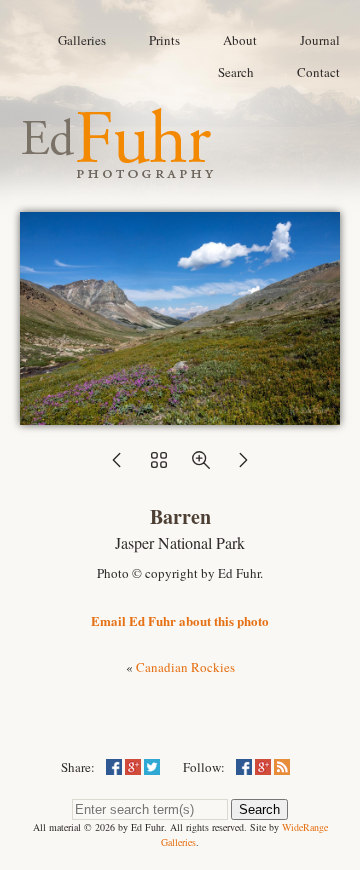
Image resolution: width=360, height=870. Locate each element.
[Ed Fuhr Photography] (118, 170)
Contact (318, 72)
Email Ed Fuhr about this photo (180, 620)
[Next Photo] (243, 466)
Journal (320, 40)
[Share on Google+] (133, 767)
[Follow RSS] (282, 767)
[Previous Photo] (117, 466)
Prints (164, 40)
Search (236, 72)
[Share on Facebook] (114, 767)
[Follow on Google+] (263, 767)
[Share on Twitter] (152, 767)
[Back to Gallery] (180, 415)
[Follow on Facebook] (244, 767)
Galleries (82, 40)
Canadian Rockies (185, 667)
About (240, 40)
